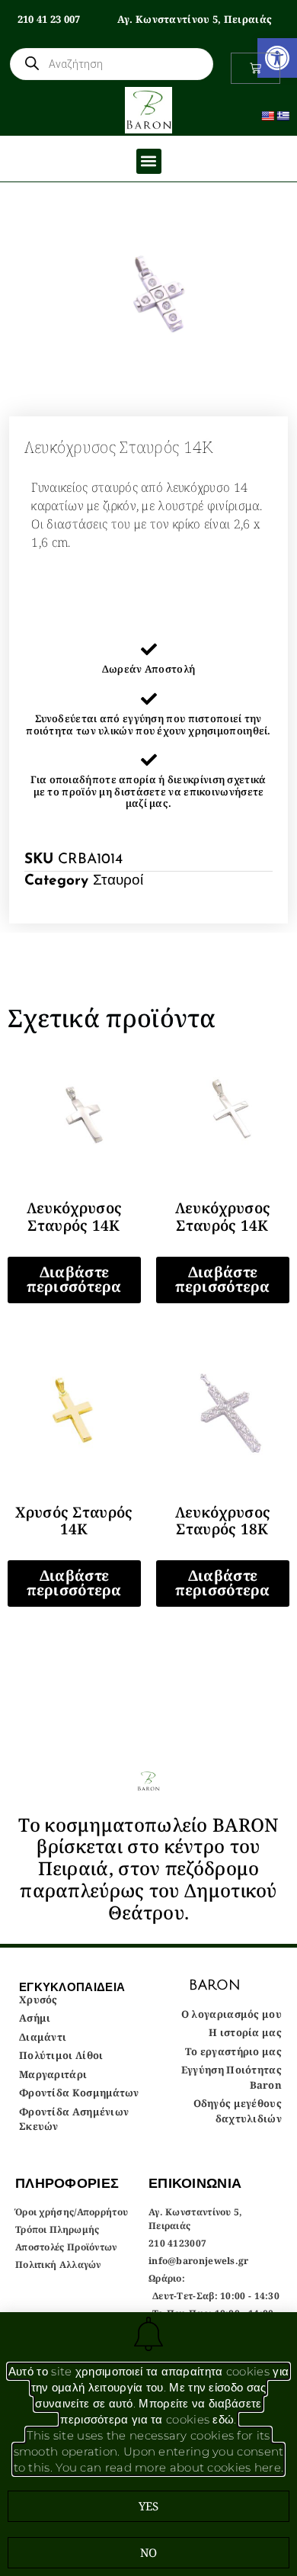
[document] (148, 1288)
